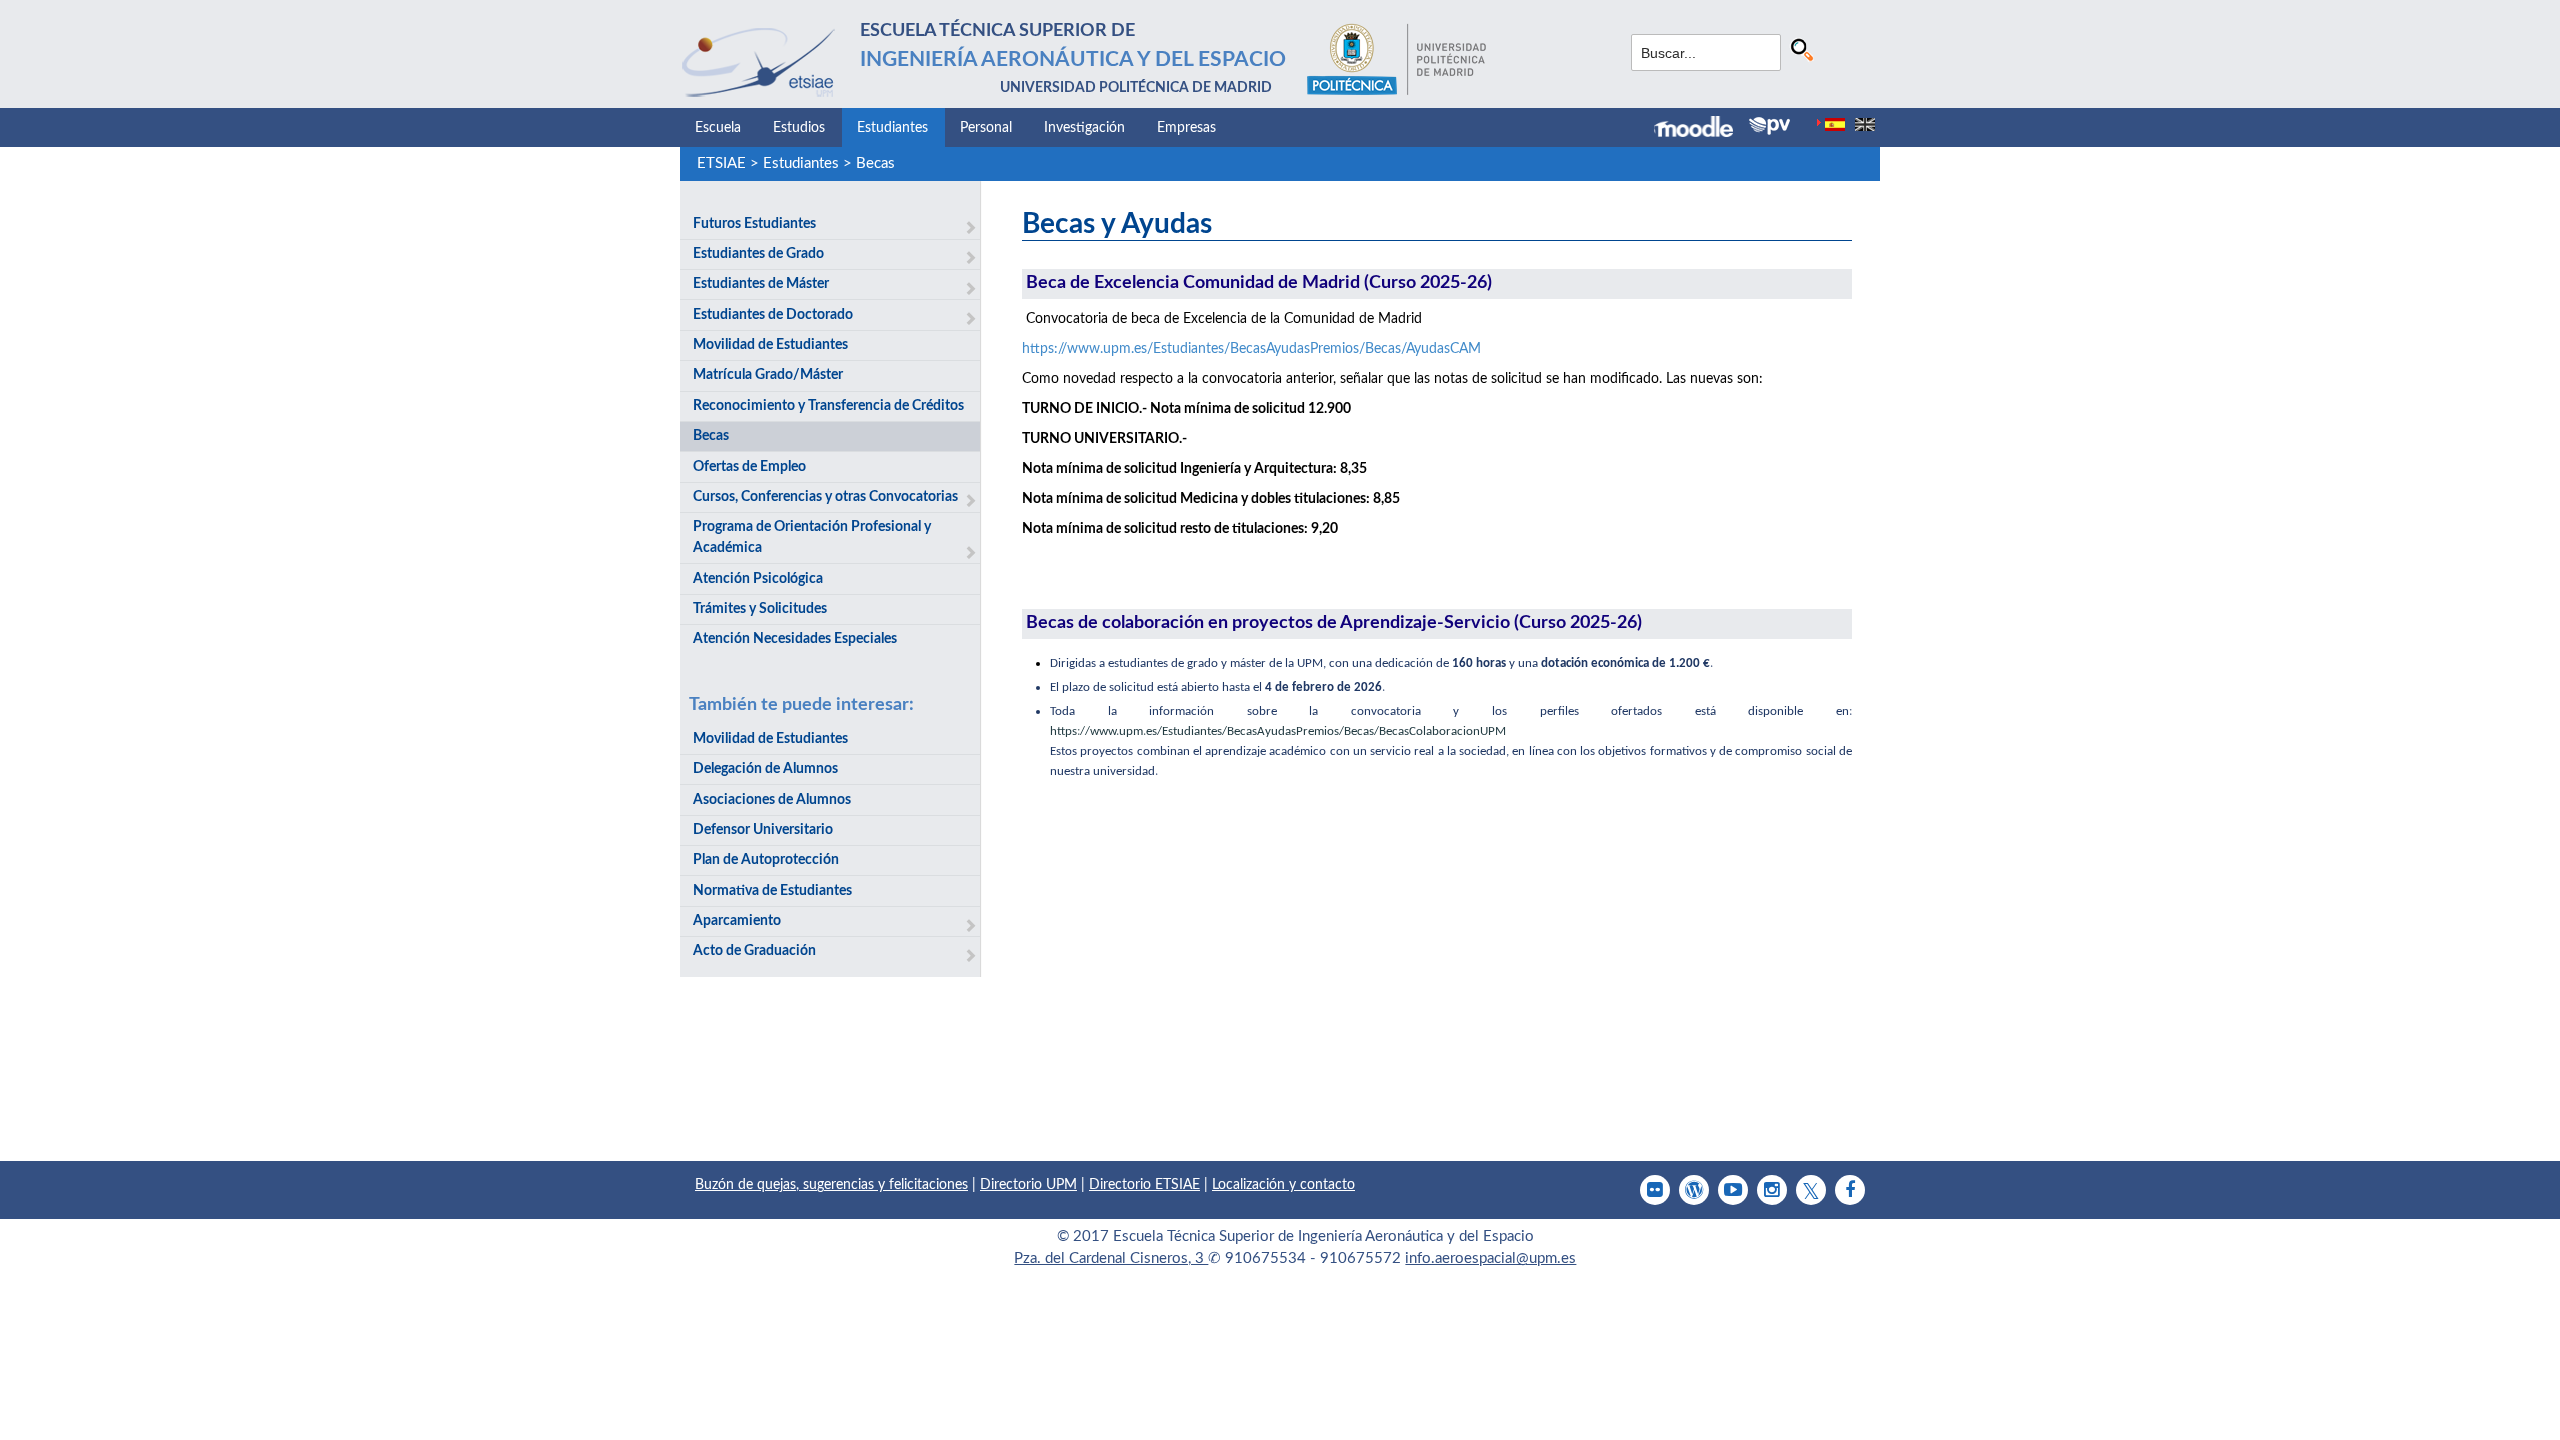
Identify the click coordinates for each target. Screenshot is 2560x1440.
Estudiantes (892, 128)
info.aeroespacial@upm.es (1490, 1258)
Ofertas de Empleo (749, 467)
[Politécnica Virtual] (1769, 126)
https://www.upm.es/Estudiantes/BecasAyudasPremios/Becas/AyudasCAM (1251, 349)
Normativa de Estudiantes (772, 891)
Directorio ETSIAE (1144, 1185)
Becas (875, 163)
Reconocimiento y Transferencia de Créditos (828, 406)
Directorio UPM (1028, 1185)
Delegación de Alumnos (765, 769)
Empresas (1186, 128)
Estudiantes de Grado (758, 254)
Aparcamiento (737, 921)
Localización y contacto (1283, 1185)
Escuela (718, 128)
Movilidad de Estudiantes (770, 345)
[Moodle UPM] (1701, 129)
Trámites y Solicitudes (760, 609)
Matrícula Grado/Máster (768, 375)
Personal (986, 128)
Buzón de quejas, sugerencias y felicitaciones (831, 1185)
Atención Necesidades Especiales (795, 639)
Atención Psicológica (758, 579)
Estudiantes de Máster (761, 284)
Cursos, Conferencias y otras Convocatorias (825, 497)
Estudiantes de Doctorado (773, 315)
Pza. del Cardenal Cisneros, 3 (1111, 1258)
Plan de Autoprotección (766, 860)
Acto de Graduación (754, 951)
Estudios (799, 128)
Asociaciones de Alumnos (772, 800)
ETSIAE (721, 163)
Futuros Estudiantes (754, 224)
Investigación (1084, 128)
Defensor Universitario (763, 830)
